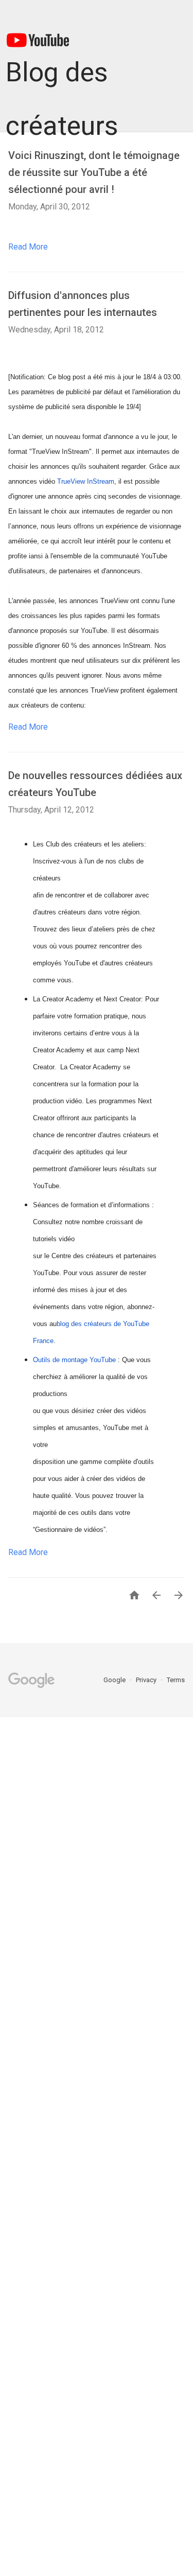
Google (115, 1680)
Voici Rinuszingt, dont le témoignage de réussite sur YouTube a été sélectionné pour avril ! (94, 172)
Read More (28, 247)
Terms (176, 1680)
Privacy (147, 1680)
